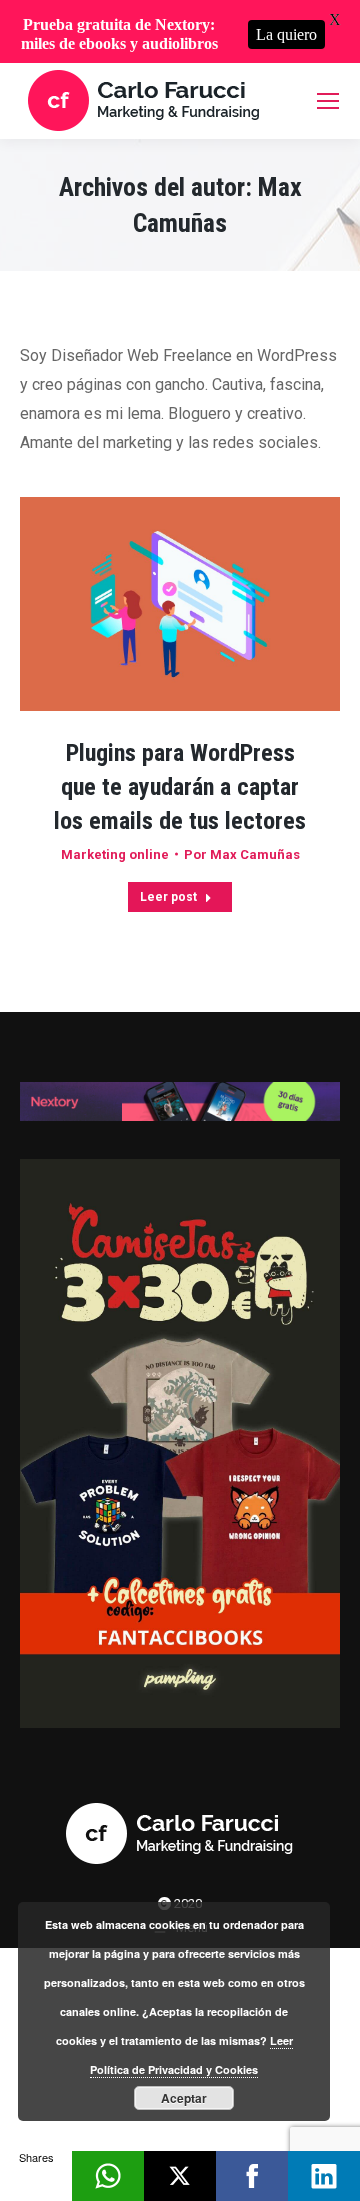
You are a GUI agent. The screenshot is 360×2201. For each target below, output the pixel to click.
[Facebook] (252, 2176)
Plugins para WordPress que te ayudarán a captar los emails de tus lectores (180, 787)
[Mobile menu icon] (328, 101)
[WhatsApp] (108, 2176)
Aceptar (184, 2098)
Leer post (168, 897)
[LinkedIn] (324, 2176)
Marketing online (115, 854)
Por (242, 854)
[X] (180, 2176)
